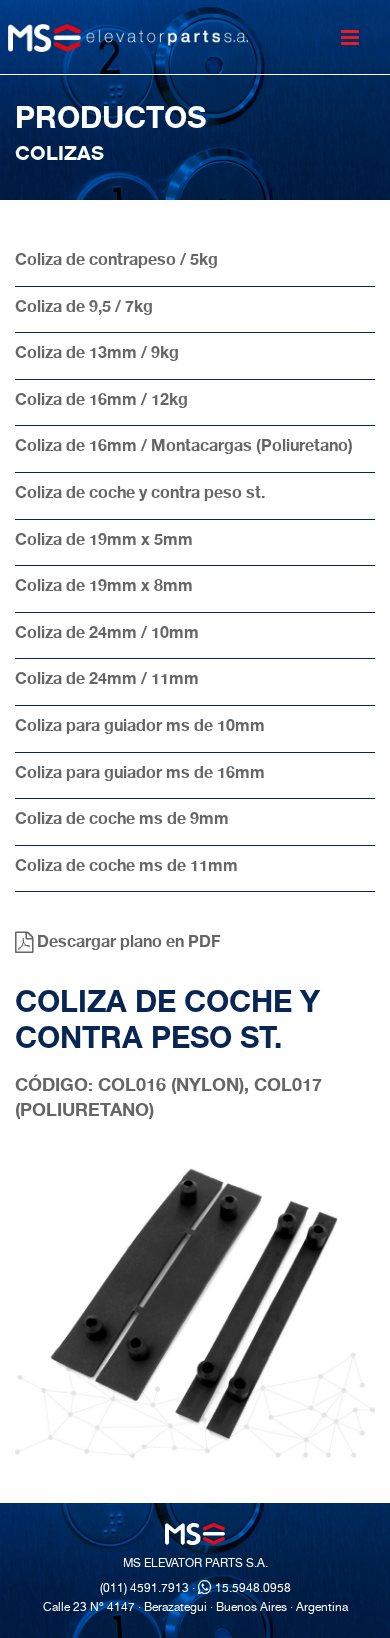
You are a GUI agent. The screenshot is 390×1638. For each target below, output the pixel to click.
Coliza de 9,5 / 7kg (84, 309)
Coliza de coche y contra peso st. (140, 495)
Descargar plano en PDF (126, 944)
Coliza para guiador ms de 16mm (140, 775)
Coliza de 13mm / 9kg (97, 355)
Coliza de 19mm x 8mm (104, 588)
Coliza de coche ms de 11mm (126, 868)
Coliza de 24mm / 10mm (107, 635)
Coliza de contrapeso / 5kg (116, 262)
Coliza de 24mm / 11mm (107, 681)
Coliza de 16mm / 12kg (101, 402)
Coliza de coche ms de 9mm (122, 821)
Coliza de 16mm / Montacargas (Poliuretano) (184, 448)
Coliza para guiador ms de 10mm (140, 728)
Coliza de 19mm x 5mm (104, 542)
